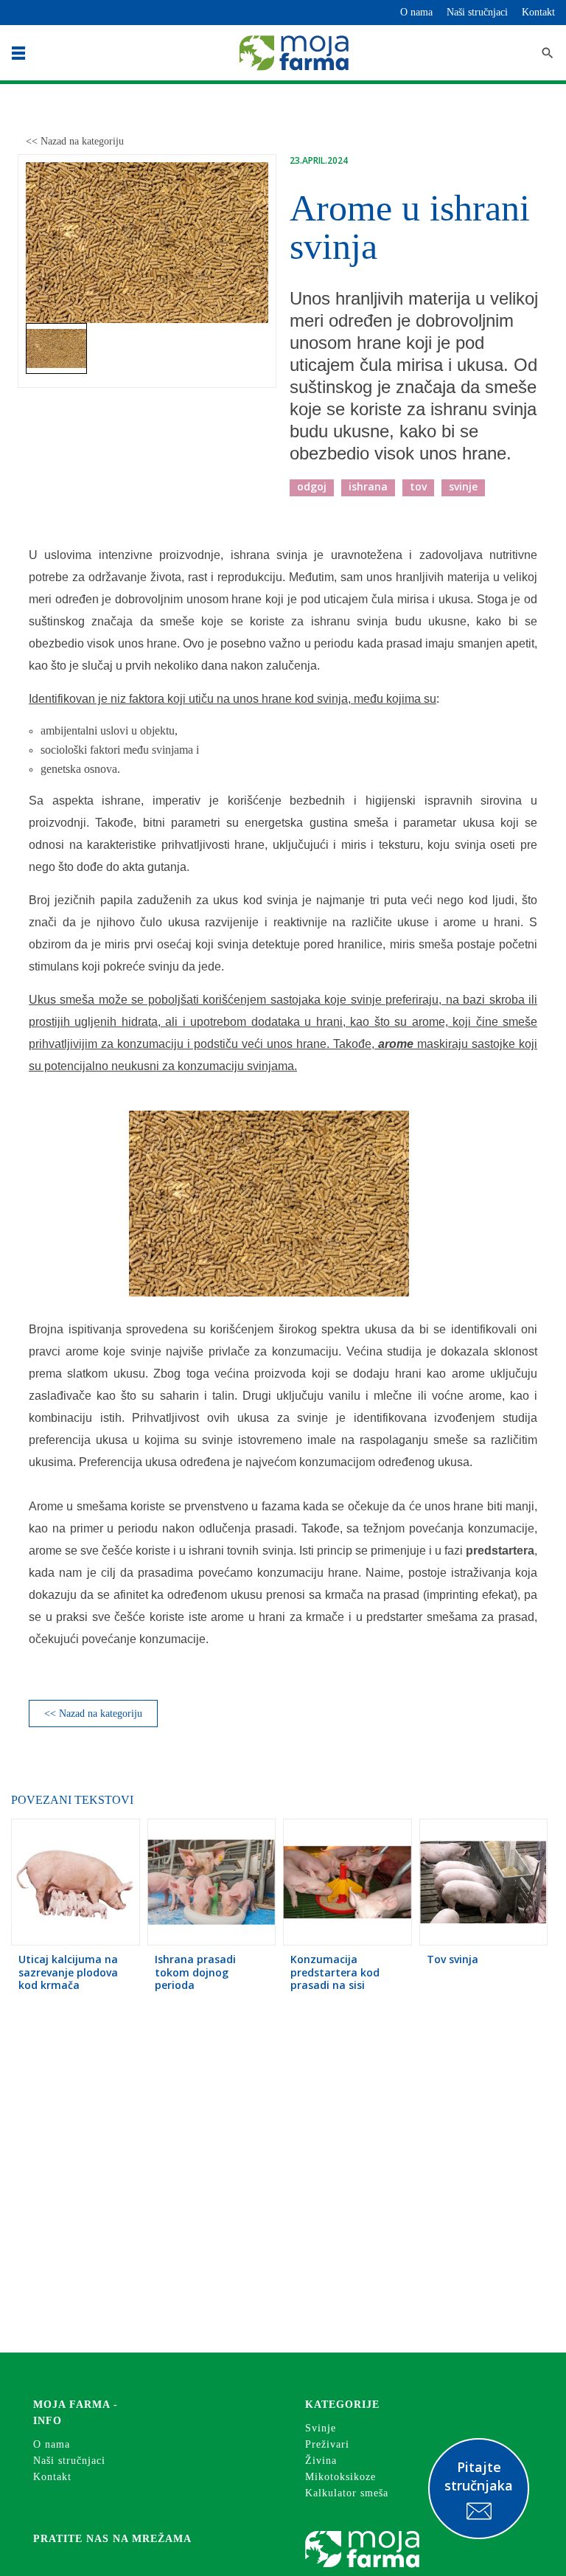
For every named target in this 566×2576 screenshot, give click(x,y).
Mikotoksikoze (340, 2477)
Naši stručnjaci (477, 12)
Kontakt (538, 12)
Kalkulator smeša (347, 2493)
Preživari (327, 2444)
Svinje (321, 2428)
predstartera (500, 1551)
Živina (321, 2461)
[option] (147, 243)
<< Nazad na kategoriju (75, 141)
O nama (416, 12)
